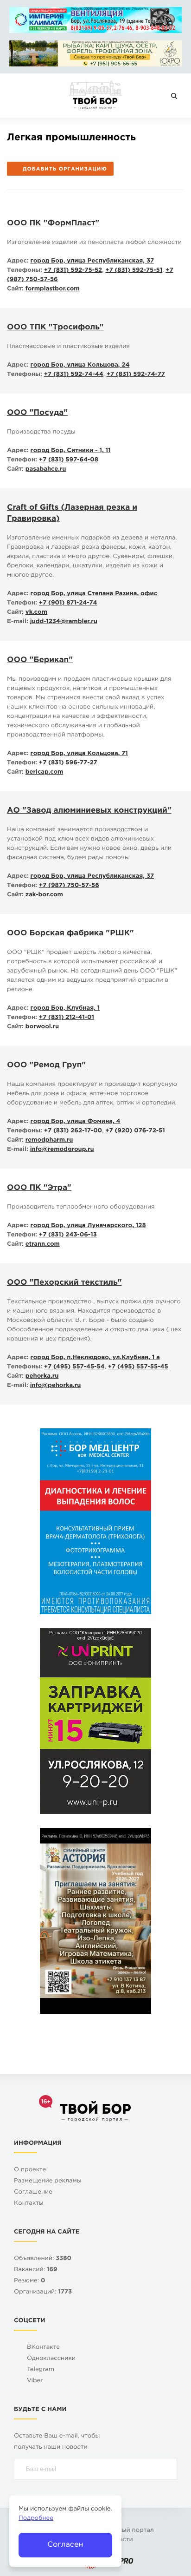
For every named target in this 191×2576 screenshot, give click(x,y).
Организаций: (43, 2292)
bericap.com (45, 772)
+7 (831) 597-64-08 (69, 460)
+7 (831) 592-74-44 (74, 375)
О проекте (30, 2170)
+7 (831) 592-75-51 (134, 271)
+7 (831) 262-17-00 (73, 1131)
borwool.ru (42, 1027)
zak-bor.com (44, 895)
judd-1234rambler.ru (64, 622)
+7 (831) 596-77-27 (68, 763)
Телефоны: (25, 271)
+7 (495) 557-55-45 (138, 1367)
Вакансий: (36, 2270)
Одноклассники (51, 2359)
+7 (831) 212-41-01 (67, 1018)
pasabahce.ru (46, 470)
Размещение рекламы (48, 2181)
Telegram (41, 2370)
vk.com (36, 613)
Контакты (29, 2204)
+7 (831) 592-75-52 (73, 271)
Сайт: (15, 289)
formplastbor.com (53, 289)
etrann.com (43, 1245)
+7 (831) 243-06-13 (68, 1235)
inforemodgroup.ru (62, 1150)
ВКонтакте (43, 2348)
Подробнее (36, 2519)
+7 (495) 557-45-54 (74, 1367)
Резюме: (30, 2281)
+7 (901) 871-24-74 (68, 603)
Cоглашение (33, 2192)
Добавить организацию (65, 169)
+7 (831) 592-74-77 (136, 375)
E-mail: (18, 622)
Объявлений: (43, 2259)
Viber (35, 2381)
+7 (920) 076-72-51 (135, 1131)
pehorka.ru (42, 1377)
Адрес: (18, 261)
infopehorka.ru (56, 1386)
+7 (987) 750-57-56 (69, 886)
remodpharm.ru (49, 1140)
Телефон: (22, 460)
